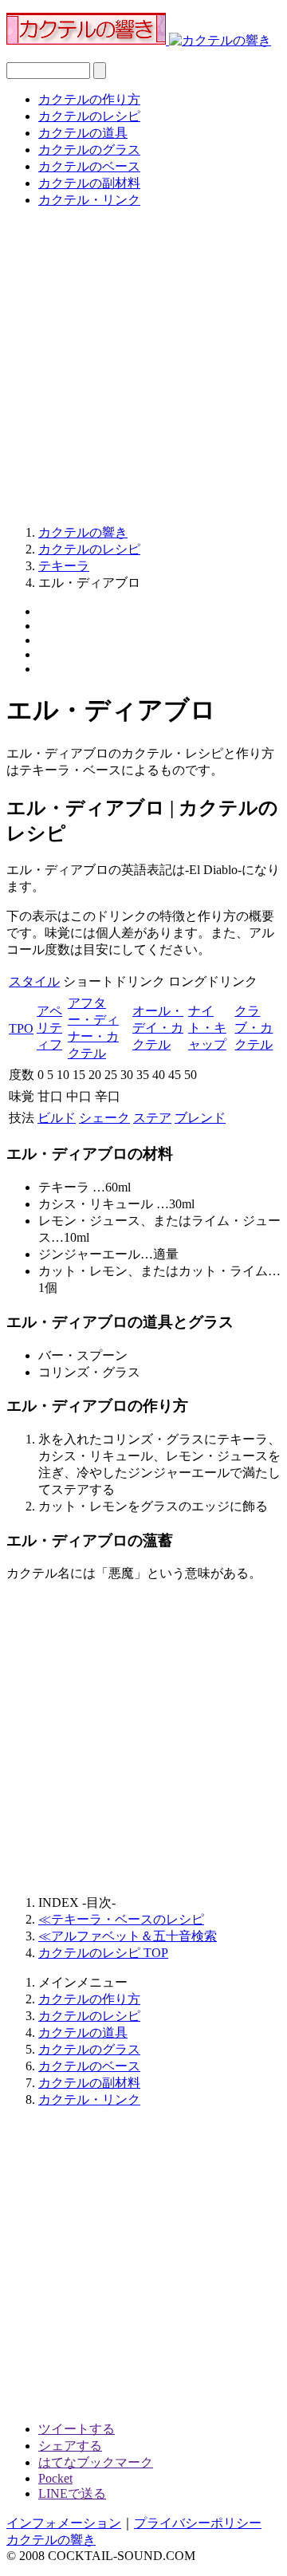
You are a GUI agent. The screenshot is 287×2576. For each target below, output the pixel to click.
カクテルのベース (89, 166)
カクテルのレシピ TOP (103, 1953)
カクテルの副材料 (89, 183)
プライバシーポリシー (198, 2523)
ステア (152, 1118)
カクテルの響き (51, 2540)
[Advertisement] (143, 365)
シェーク (104, 1118)
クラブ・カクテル (254, 1028)
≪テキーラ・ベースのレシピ (121, 1919)
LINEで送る (72, 2493)
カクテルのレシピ (89, 116)
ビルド (57, 1118)
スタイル (34, 981)
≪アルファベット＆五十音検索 (128, 1936)
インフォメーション (64, 2523)
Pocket (55, 2478)
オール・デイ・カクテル (158, 1028)
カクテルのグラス (89, 150)
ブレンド (200, 1118)
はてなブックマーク (96, 2462)
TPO (21, 1028)
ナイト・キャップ (207, 1028)
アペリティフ (49, 1028)
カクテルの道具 (83, 133)
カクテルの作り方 (89, 99)
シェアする (70, 2446)
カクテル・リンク (89, 200)
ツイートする (77, 2429)
